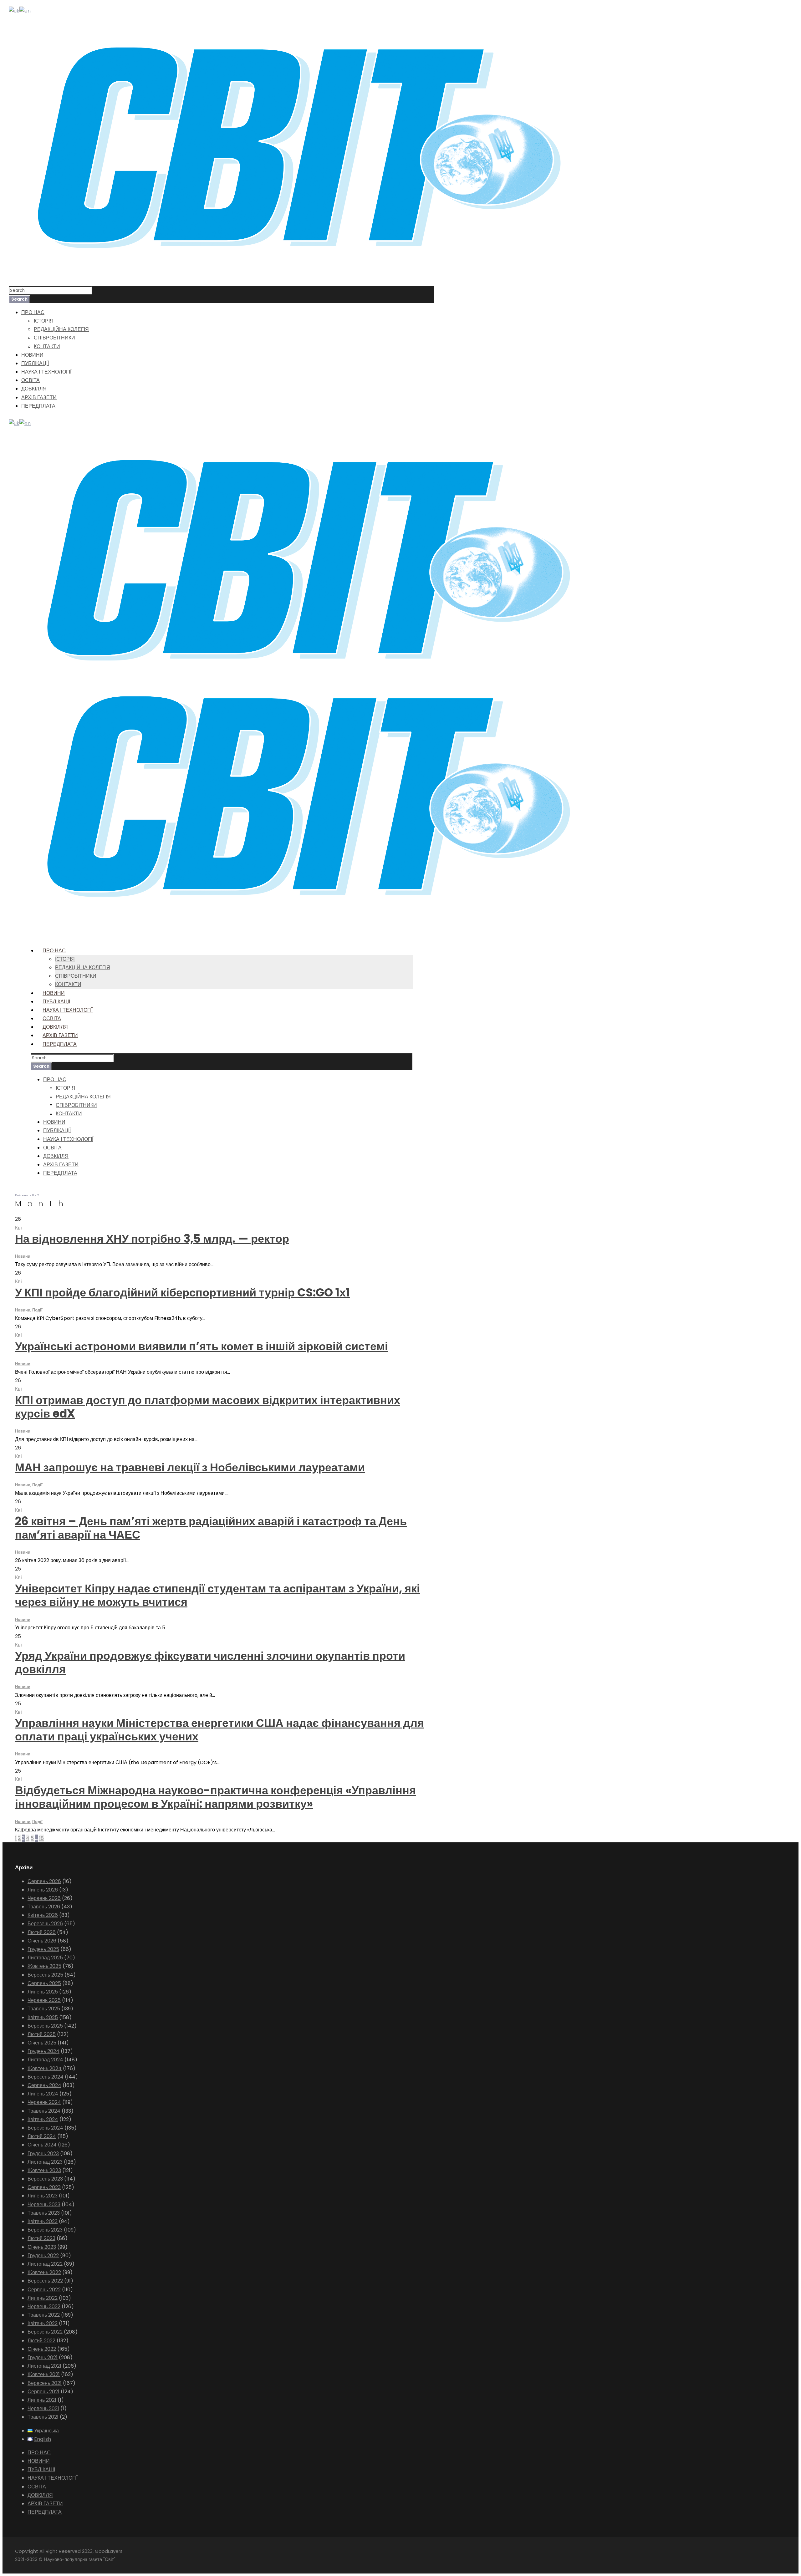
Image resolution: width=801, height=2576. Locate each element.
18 (41, 1838)
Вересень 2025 (45, 1975)
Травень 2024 (44, 2111)
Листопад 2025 (45, 1958)
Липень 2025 (43, 1992)
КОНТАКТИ (47, 346)
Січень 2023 (42, 2247)
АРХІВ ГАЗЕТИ (39, 397)
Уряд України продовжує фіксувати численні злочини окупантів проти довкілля (210, 1662)
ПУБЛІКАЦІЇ (35, 363)
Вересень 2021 (45, 2383)
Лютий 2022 (41, 2341)
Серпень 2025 (44, 1983)
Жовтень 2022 (44, 2272)
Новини (23, 1256)
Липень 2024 (43, 2094)
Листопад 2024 (45, 2060)
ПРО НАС (33, 312)
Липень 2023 (43, 2196)
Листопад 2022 (45, 2264)
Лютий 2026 (42, 1932)
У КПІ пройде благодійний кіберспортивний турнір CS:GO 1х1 (182, 1293)
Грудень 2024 (43, 2051)
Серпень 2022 (44, 2290)
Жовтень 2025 (44, 1966)
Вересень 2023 (45, 2179)
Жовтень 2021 (44, 2374)
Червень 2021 (43, 2408)
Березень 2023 (45, 2230)
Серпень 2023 (44, 2187)
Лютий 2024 (42, 2136)
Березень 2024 (45, 2128)
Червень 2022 (44, 2306)
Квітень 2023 (43, 2221)
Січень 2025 (42, 2043)
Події (37, 1310)
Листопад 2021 (44, 2366)
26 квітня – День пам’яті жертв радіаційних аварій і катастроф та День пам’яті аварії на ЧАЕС (211, 1528)
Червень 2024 (44, 2102)
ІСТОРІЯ (44, 321)
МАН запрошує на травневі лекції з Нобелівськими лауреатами (190, 1467)
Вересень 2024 (46, 2077)
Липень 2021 (42, 2400)
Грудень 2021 (43, 2357)
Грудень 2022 (43, 2255)
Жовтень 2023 (44, 2170)
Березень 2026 (45, 1924)
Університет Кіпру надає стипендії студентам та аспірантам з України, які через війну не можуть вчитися (217, 1595)
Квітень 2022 (43, 2323)
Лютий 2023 (41, 2238)
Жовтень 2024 (45, 2068)
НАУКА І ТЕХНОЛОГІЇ (46, 372)
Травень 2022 (44, 2315)
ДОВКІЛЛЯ (34, 389)
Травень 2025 (44, 2009)
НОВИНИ (32, 355)
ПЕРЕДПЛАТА (38, 406)
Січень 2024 (42, 2145)
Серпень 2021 (43, 2392)
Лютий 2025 (42, 2034)
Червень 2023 (44, 2204)
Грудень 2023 (43, 2153)
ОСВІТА (31, 380)
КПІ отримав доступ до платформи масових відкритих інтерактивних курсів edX (208, 1407)
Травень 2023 (44, 2213)
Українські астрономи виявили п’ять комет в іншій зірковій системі (202, 1346)
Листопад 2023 (45, 2162)
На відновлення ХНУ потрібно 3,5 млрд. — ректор (152, 1239)
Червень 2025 (44, 2000)
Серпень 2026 (44, 1881)
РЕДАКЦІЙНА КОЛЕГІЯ (61, 329)
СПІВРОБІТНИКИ (54, 338)
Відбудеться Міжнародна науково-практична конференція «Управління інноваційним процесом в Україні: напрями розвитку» (215, 1797)
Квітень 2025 (43, 2017)
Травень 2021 (43, 2417)
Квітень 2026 (43, 1915)
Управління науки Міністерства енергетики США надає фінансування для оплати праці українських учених (219, 1730)
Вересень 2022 (45, 2281)
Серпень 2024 (44, 2085)
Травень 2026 (44, 1907)
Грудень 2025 (43, 1949)
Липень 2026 (43, 1890)
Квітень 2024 (43, 2119)
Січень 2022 (42, 2349)
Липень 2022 (43, 2298)
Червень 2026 (44, 1898)
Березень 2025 (45, 2026)
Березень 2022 (45, 2332)
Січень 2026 (42, 1941)
